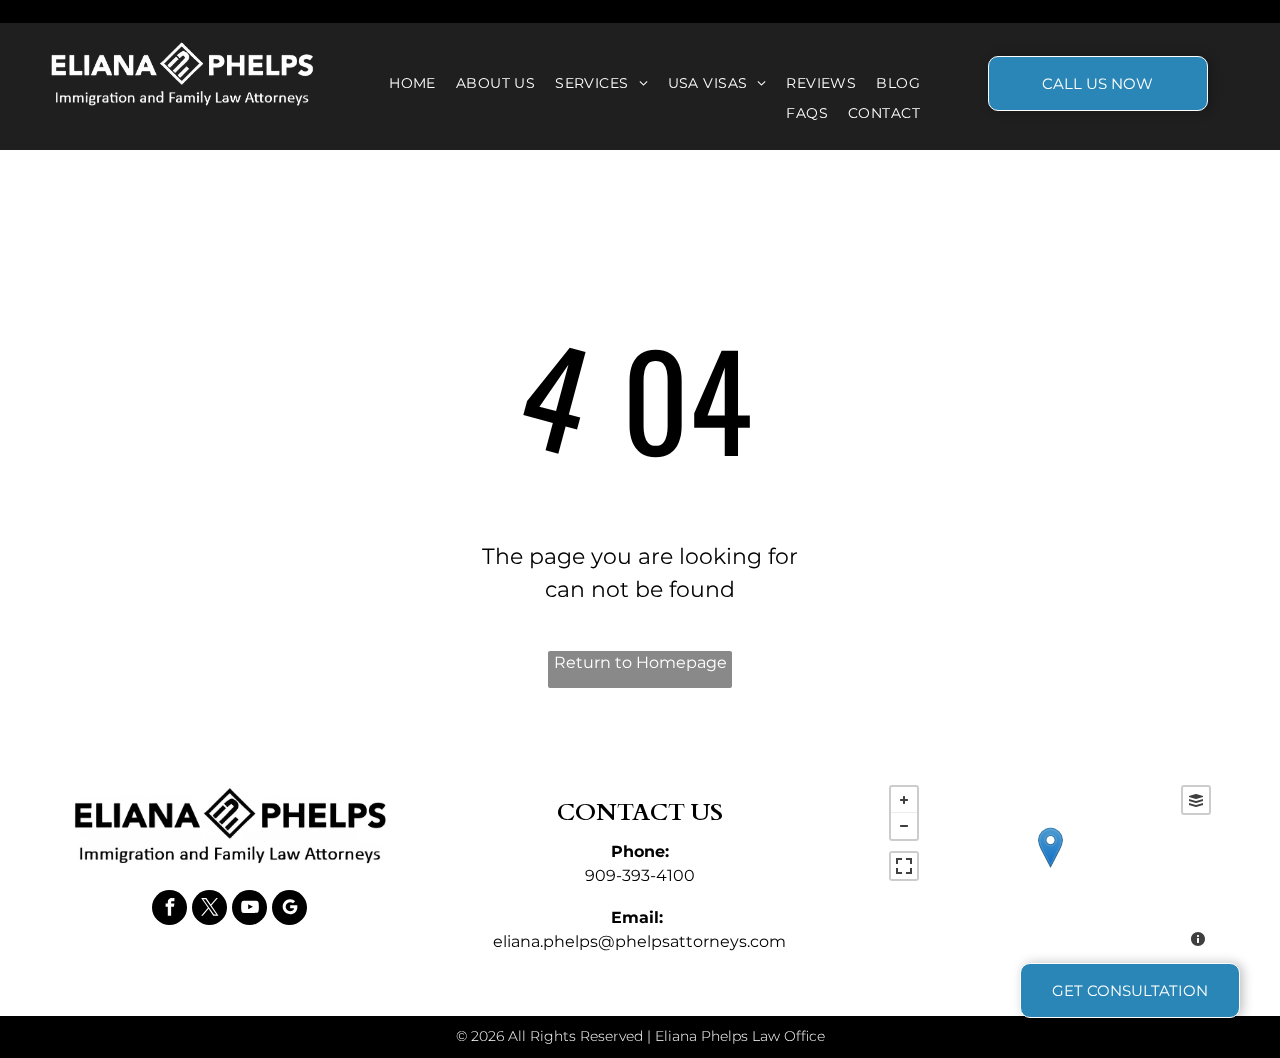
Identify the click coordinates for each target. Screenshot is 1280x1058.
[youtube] (249, 910)
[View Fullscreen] (904, 866)
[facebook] (169, 910)
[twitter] (209, 910)
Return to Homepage (640, 662)
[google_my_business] (289, 910)
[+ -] (1050, 868)
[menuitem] (412, 83)
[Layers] (1196, 800)
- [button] (904, 826)
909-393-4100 (640, 875)
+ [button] (904, 800)
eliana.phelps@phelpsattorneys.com (639, 941)
